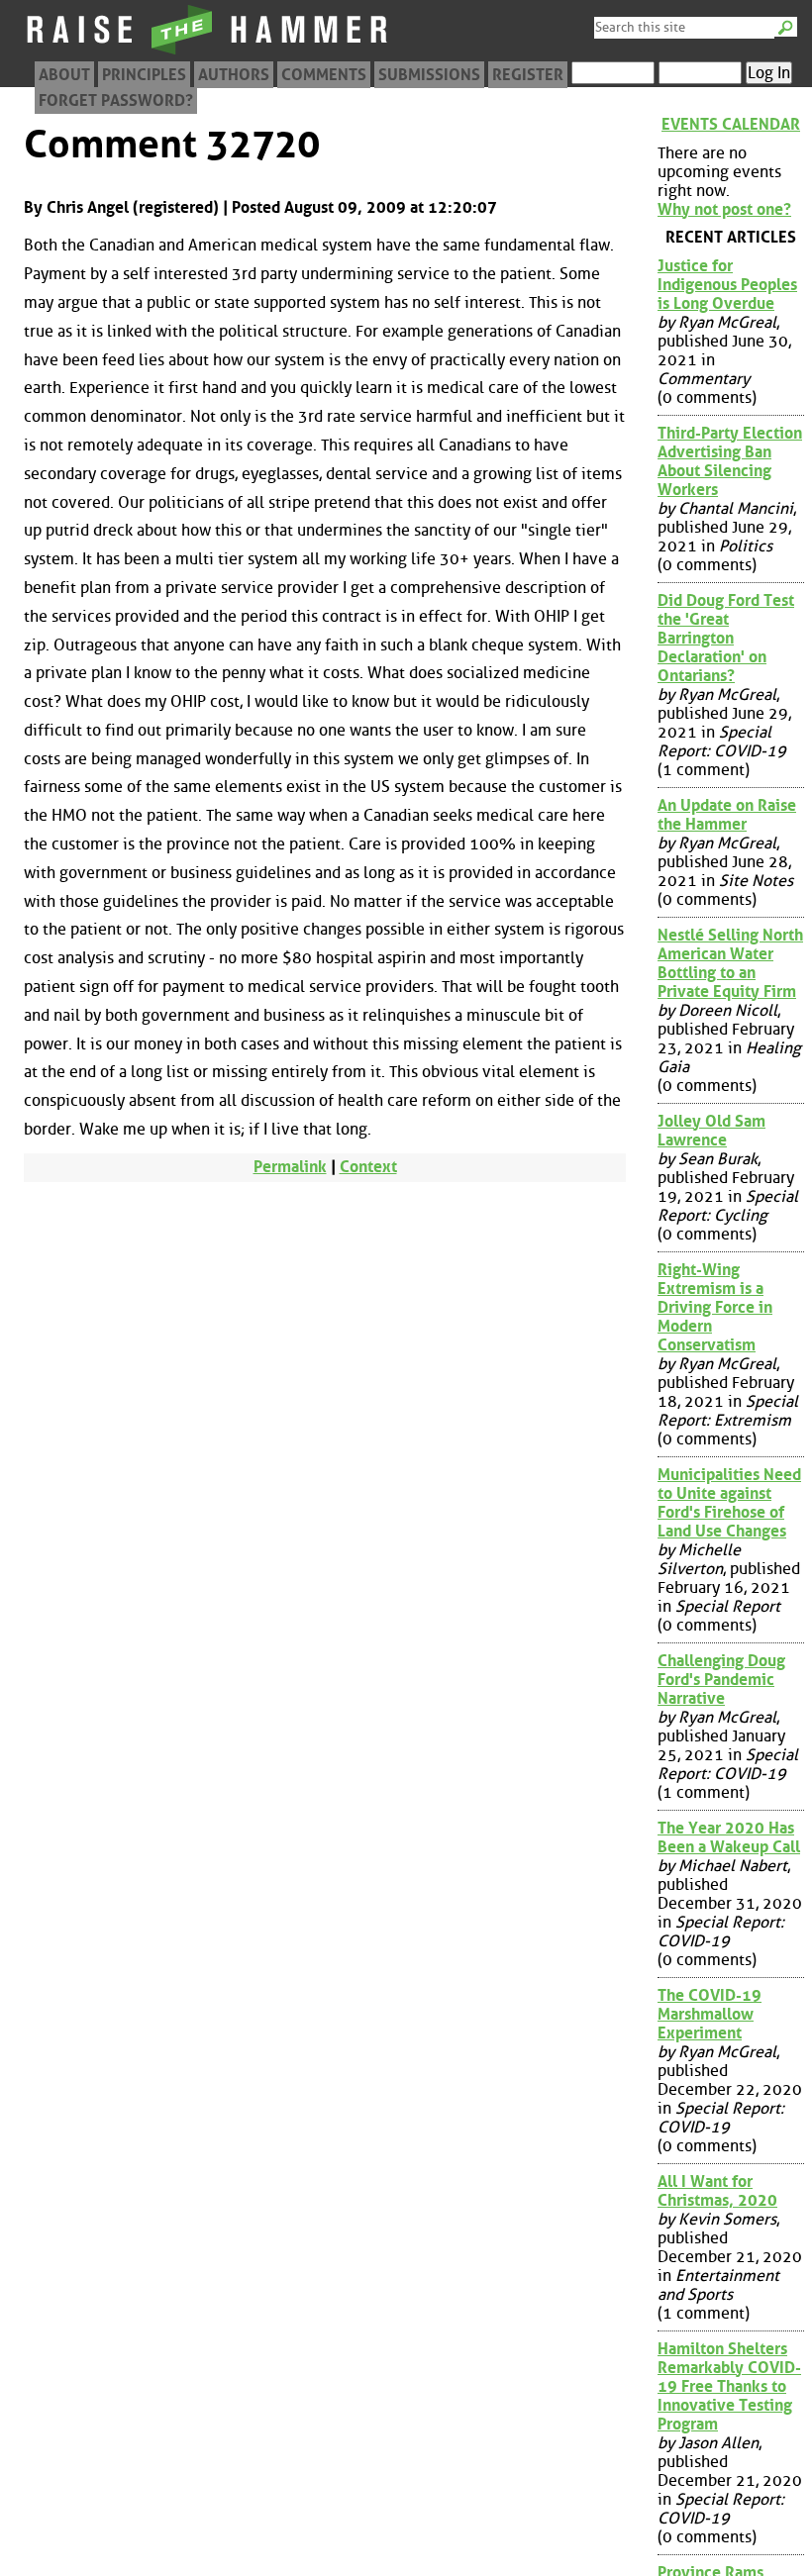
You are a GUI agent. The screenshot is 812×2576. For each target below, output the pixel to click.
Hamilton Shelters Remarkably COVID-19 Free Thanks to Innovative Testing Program (729, 2386)
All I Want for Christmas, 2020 (717, 2191)
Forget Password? (116, 100)
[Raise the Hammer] (208, 54)
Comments (324, 75)
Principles (144, 75)
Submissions (429, 75)
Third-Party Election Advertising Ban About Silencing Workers (730, 461)
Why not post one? (724, 209)
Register (528, 75)
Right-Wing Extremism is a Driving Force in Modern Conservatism (715, 1307)
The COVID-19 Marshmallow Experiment (710, 2014)
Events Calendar (731, 124)
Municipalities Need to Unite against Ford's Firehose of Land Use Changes (729, 1503)
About (64, 75)
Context (368, 1167)
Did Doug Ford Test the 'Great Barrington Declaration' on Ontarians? (726, 638)
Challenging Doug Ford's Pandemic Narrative (721, 1680)
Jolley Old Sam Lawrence (711, 1131)
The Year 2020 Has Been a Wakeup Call (729, 1837)
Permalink (290, 1167)
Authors (234, 75)
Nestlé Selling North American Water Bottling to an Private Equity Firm (730, 963)
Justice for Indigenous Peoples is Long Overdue (727, 285)
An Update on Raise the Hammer (727, 815)
